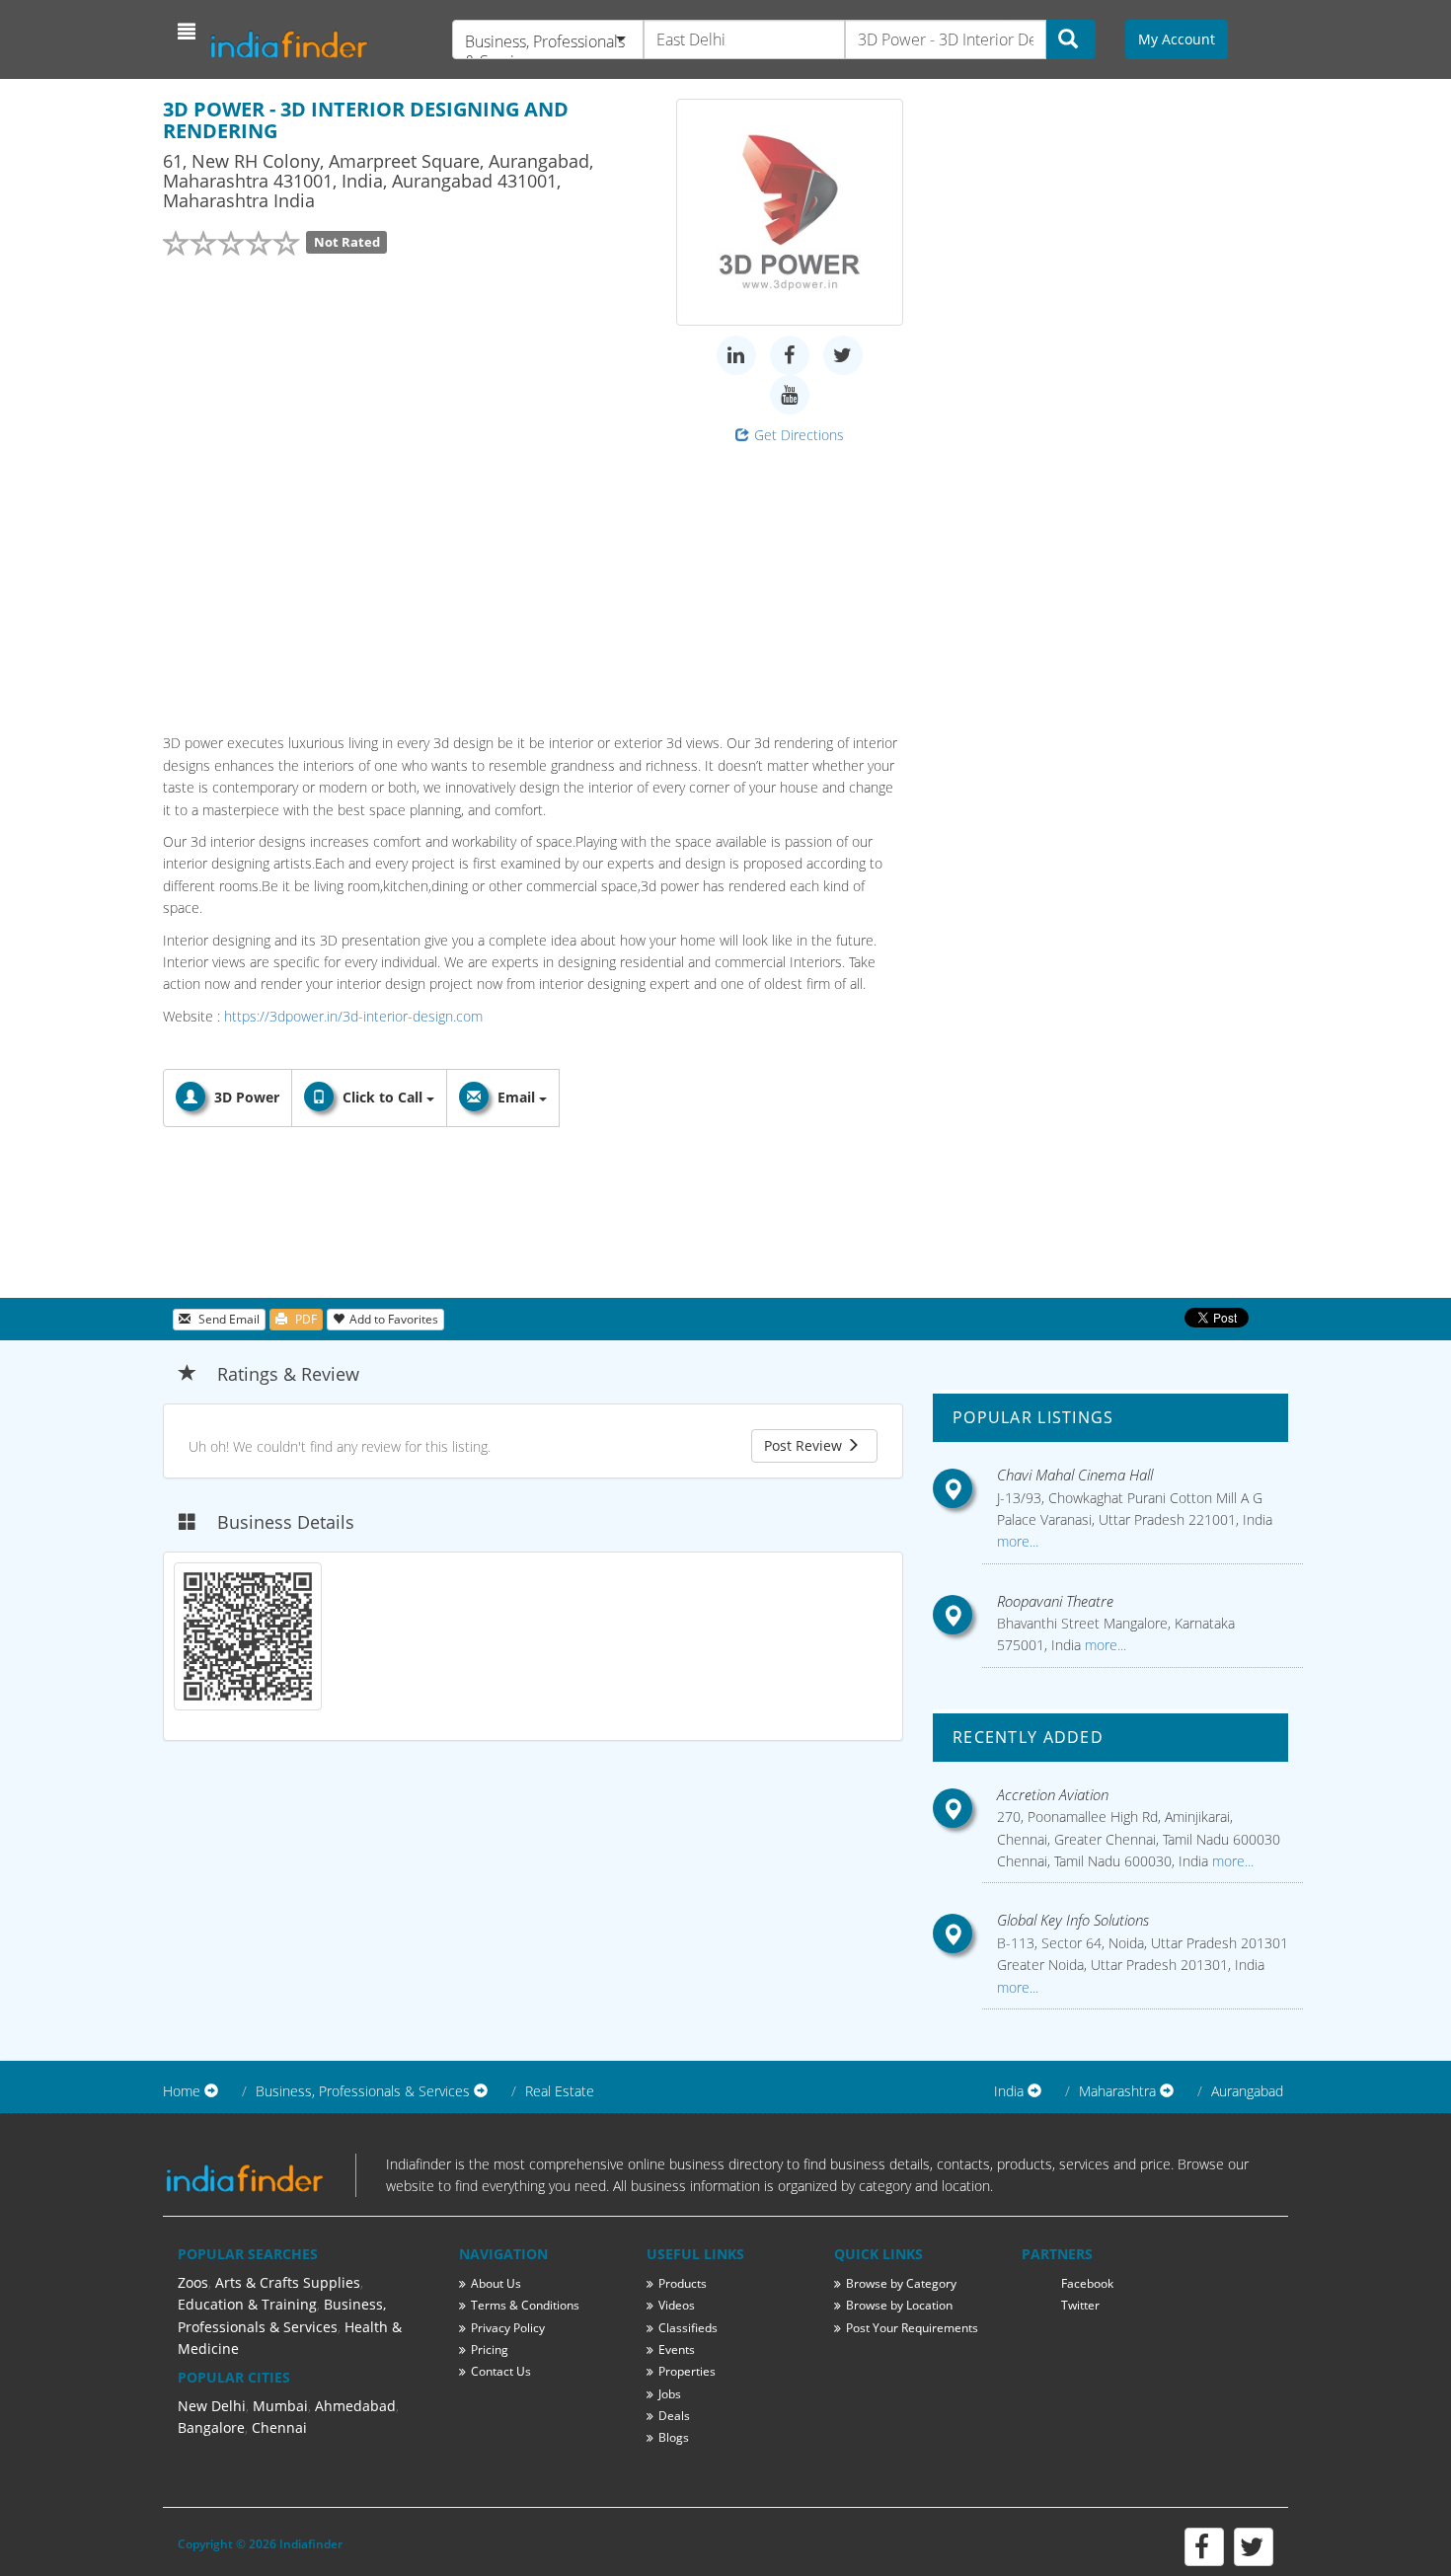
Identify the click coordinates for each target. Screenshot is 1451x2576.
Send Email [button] (228, 1319)
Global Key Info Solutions (1073, 1920)
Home (182, 2091)
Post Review (805, 1445)
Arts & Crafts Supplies (288, 2282)
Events (677, 2349)
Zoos (193, 2282)
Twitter (1080, 2305)
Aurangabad (1247, 2091)
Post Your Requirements (912, 2328)
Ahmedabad (355, 2406)
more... (1018, 1541)
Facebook (1087, 2283)
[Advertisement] (533, 584)
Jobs (670, 2394)
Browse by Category (901, 2283)
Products (683, 2283)
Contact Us (501, 2371)
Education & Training (247, 2304)
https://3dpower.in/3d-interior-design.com (353, 1016)
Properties (687, 2371)
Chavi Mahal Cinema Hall (1075, 1475)
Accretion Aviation (1053, 1794)
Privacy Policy (508, 2328)
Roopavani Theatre (1055, 1601)
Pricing (490, 2349)
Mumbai (280, 2406)
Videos (677, 2305)
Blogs (674, 2437)
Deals (674, 2416)
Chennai (279, 2427)
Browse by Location (899, 2305)
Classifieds (688, 2328)
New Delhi (212, 2406)
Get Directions (799, 435)
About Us (496, 2283)
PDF (305, 1319)
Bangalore (211, 2427)
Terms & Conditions (525, 2305)
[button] (189, 32)
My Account (1177, 39)
